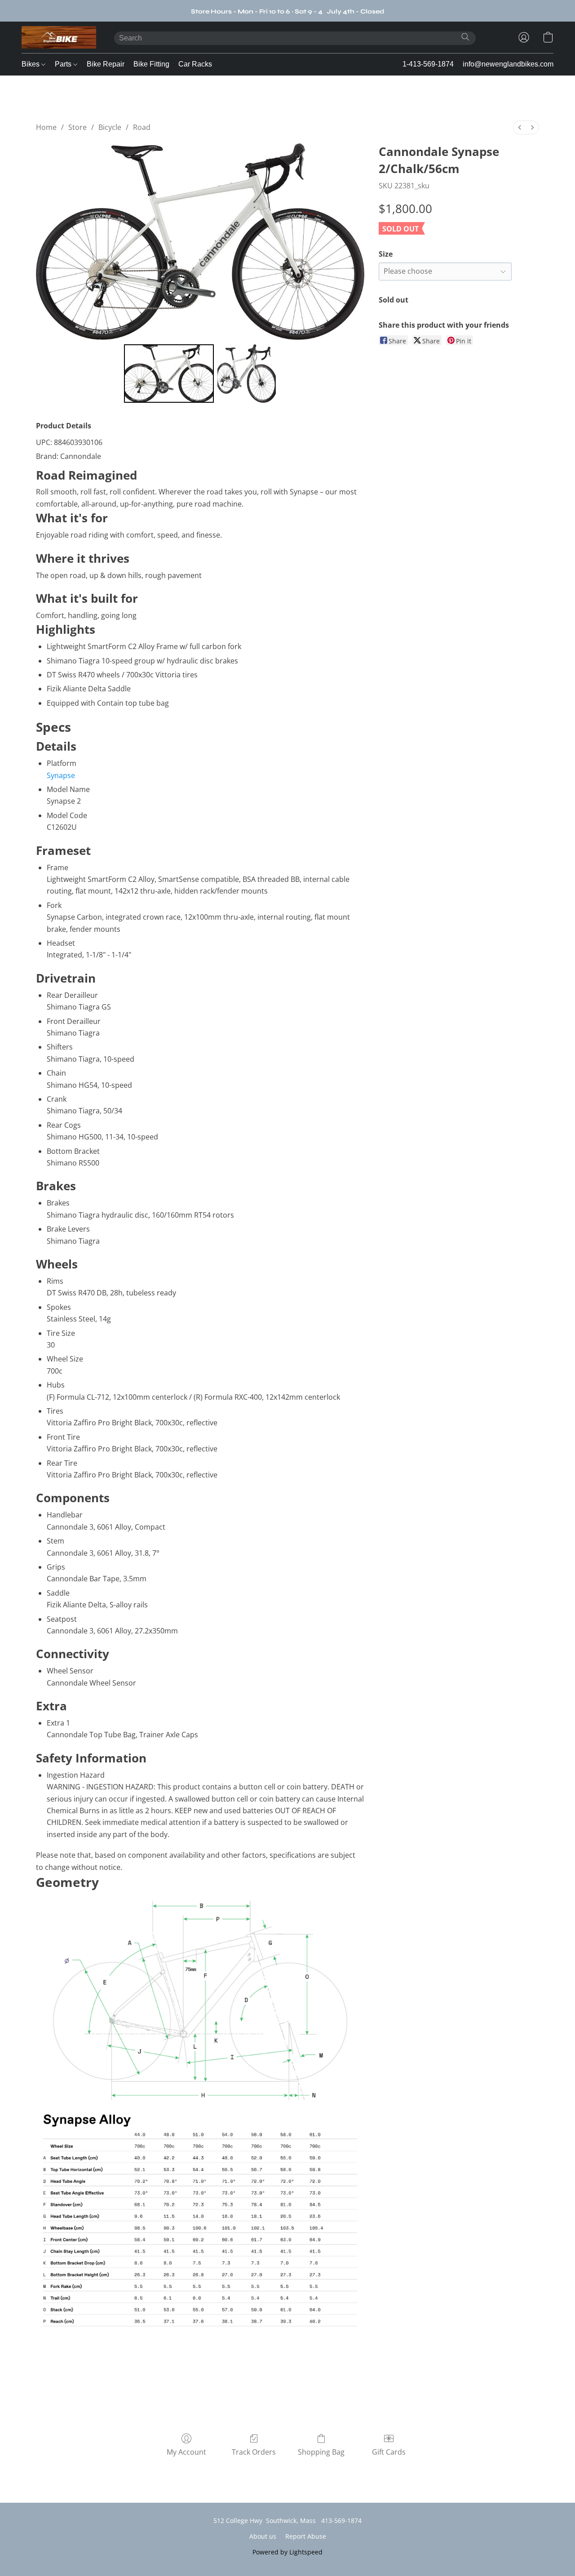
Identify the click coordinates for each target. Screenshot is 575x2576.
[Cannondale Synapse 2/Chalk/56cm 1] (247, 374)
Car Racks (195, 64)
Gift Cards (389, 2452)
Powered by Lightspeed (287, 2552)
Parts (64, 64)
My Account (186, 2452)
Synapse (61, 775)
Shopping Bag (321, 2452)
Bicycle (110, 127)
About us (263, 2536)
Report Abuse (306, 2536)
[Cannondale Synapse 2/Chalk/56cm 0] (169, 374)
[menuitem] (520, 127)
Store (77, 127)
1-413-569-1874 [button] (428, 64)
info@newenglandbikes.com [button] (508, 64)
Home (46, 127)
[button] (59, 37)
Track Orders (254, 2452)
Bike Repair (106, 64)
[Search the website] (465, 37)
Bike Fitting (151, 64)
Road (142, 127)
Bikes (31, 64)
